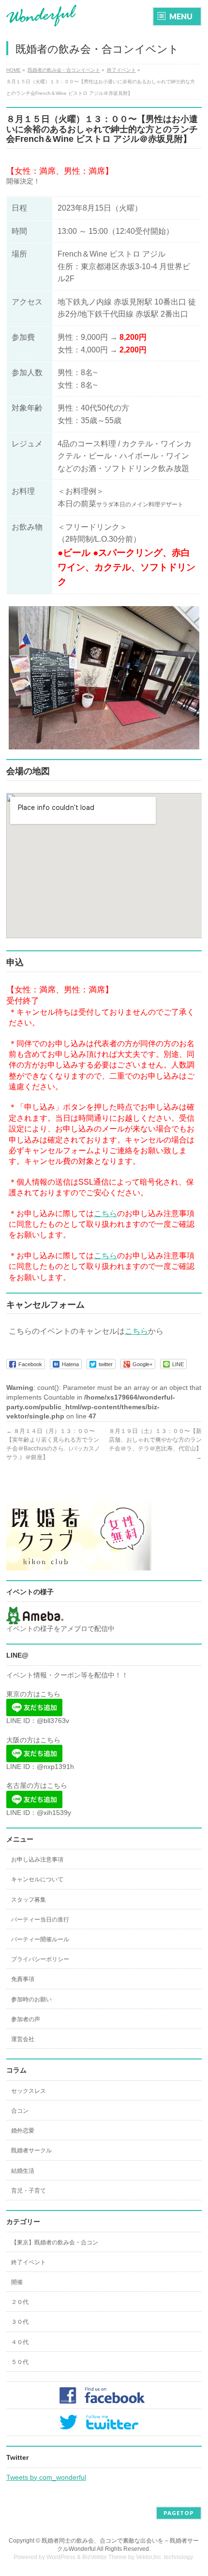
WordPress (61, 2557)
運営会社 (23, 2039)
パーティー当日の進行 (40, 1920)
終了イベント (29, 2262)
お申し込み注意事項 (37, 1860)
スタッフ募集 (29, 1900)
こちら (105, 1213)
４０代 (20, 2342)
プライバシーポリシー (40, 1959)
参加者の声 (26, 2019)
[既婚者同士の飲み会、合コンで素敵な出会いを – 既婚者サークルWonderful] (42, 16)
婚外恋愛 (23, 2131)
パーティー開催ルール (40, 1939)
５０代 (20, 2362)
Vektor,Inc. (149, 2557)
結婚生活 (23, 2171)
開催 (17, 2282)
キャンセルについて (37, 1879)
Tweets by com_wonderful (46, 2477)
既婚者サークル (31, 2150)
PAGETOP (179, 2513)
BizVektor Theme (104, 2557)
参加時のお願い (31, 1999)
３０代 (20, 2322)
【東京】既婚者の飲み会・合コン (55, 2242)
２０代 (20, 2302)
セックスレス (29, 2091)
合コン (20, 2111)
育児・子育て (29, 2191)
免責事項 (23, 1979)
